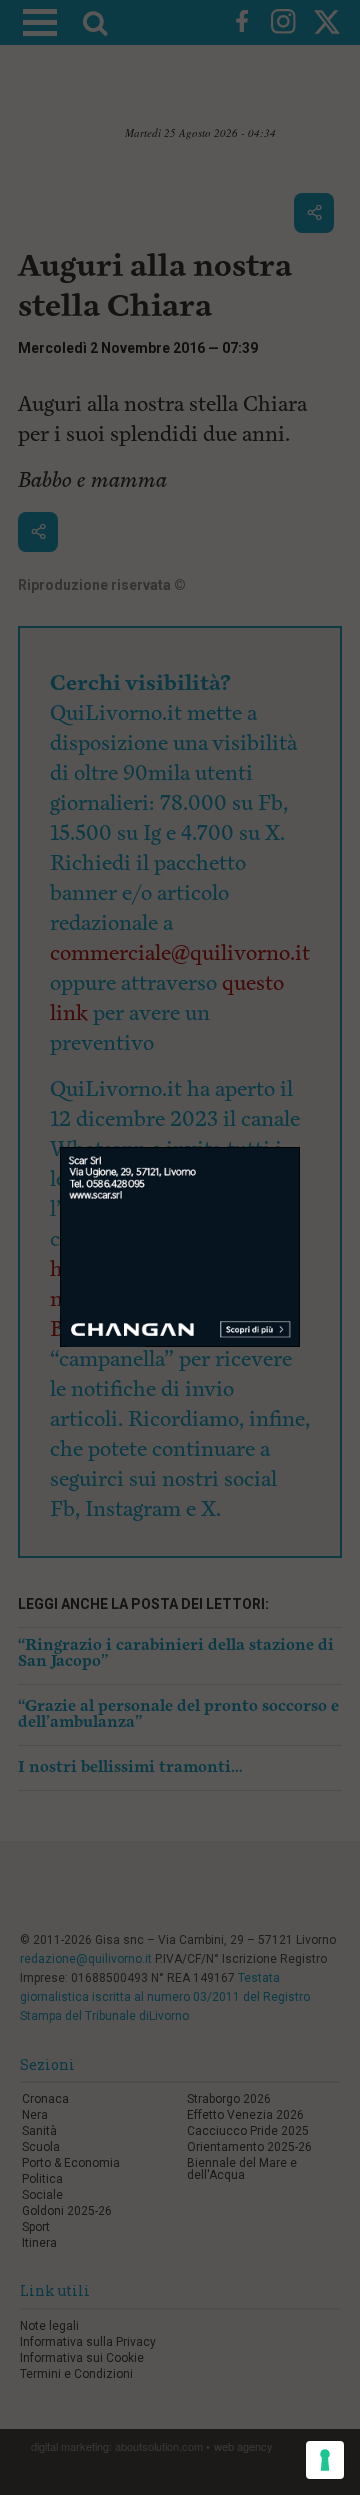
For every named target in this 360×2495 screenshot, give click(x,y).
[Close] (300, 1147)
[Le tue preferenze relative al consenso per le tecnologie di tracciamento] (325, 2460)
